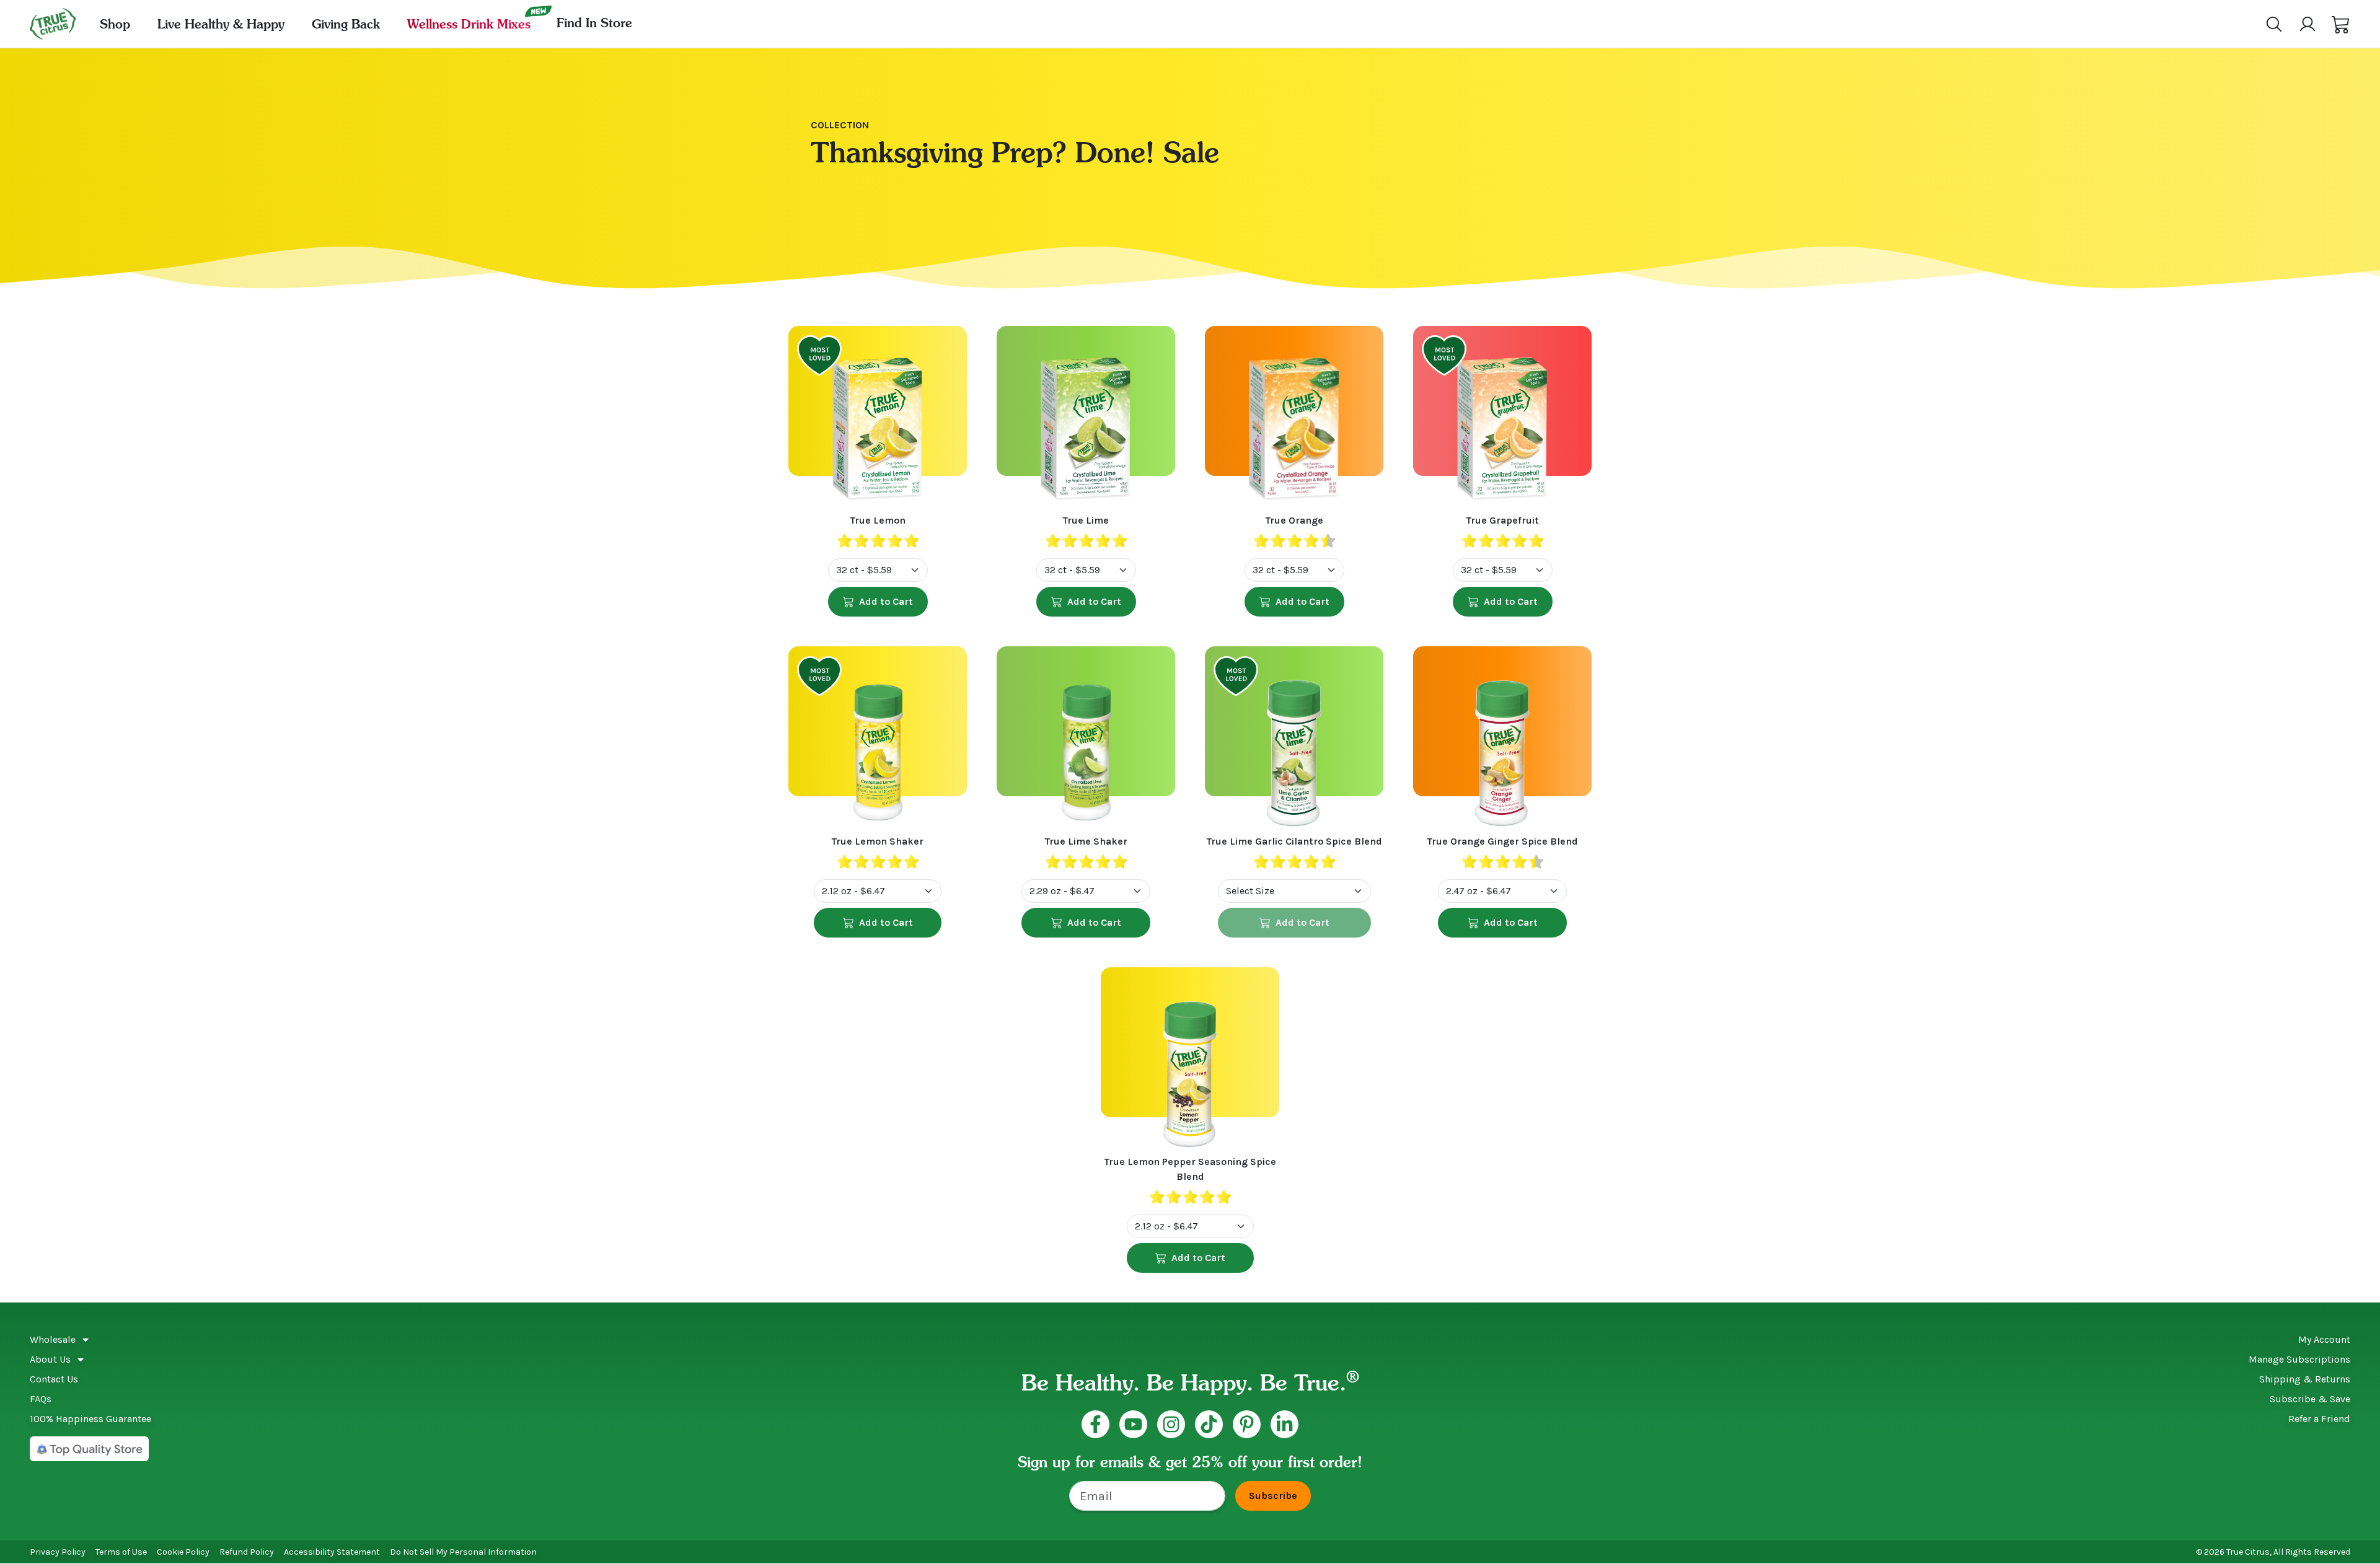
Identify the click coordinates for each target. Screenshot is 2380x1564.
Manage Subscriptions (2299, 1359)
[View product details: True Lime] (1086, 420)
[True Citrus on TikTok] (1209, 1424)
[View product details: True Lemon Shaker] (878, 740)
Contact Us (54, 1379)
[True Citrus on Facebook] (1095, 1424)
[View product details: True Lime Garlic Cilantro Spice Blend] (1294, 740)
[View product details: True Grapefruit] (1502, 420)
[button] (2341, 24)
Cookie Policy (183, 1552)
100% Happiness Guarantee (90, 1419)
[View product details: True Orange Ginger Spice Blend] (1502, 740)
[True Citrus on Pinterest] (1247, 1424)
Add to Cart (886, 601)
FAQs (41, 1399)
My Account (2324, 1339)
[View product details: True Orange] (1294, 420)
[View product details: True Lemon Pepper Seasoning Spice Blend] (1190, 1061)
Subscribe (1273, 1496)
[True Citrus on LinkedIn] (1285, 1424)
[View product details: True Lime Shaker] (1086, 740)
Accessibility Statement (332, 1552)
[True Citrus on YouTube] (1133, 1424)
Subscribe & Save (2310, 1399)
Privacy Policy (58, 1552)
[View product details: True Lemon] (878, 420)
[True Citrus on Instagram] (1171, 1424)
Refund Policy (247, 1552)
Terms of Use (121, 1552)
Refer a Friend (2319, 1419)
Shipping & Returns (2305, 1379)
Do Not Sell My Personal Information (463, 1552)
